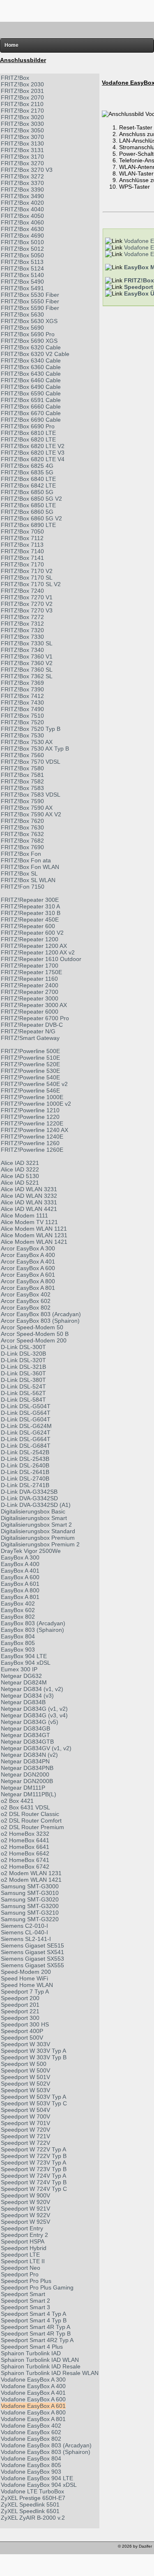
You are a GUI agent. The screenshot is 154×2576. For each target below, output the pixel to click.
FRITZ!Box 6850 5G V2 (31, 499)
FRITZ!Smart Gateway (30, 1038)
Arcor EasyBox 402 (26, 1294)
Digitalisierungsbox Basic (33, 1511)
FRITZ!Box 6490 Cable (31, 387)
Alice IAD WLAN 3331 (29, 1202)
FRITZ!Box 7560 (22, 755)
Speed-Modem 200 (26, 1972)
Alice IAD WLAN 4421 (29, 1209)
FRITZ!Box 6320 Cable (31, 347)
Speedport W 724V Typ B (34, 2182)
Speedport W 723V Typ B (34, 2169)
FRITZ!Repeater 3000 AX (34, 1005)
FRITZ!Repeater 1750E (31, 972)
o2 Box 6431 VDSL (25, 1807)
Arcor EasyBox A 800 (28, 1281)
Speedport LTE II (23, 2261)
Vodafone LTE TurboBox (32, 2491)
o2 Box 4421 (17, 1801)
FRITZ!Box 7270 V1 (27, 597)
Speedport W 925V (25, 2222)
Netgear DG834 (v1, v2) (32, 1689)
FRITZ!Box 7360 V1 (27, 656)
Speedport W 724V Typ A (33, 2176)
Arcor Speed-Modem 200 (34, 1340)
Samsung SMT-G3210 (30, 1913)
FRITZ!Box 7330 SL (27, 643)
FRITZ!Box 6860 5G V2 (31, 518)
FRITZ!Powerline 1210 (30, 1110)
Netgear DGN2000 (25, 1774)
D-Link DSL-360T (23, 1373)
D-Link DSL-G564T (26, 1413)
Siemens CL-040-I (24, 1932)
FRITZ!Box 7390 (22, 689)
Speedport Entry (22, 2228)
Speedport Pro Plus (26, 2281)
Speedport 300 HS (25, 2024)
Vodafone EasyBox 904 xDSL (39, 2485)
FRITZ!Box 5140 (22, 275)
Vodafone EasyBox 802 (31, 2439)
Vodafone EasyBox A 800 (33, 2412)
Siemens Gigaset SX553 (32, 1959)
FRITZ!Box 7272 (22, 617)
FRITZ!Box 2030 (22, 84)
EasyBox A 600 (20, 1577)
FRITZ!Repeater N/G (28, 1031)
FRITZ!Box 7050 (22, 531)
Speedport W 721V (25, 2136)
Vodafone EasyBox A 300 (33, 2380)
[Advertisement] (77, 10)
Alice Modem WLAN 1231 (34, 1235)
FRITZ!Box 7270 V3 (27, 610)
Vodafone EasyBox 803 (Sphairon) (46, 2452)
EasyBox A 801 (20, 1597)
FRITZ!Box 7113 (22, 545)
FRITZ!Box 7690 (22, 847)
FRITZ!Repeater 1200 (30, 939)
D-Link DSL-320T (23, 1360)
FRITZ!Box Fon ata (26, 860)
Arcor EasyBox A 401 (28, 1261)
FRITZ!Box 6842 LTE (28, 485)
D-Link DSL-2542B (25, 1452)
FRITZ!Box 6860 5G (27, 512)
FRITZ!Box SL (19, 873)
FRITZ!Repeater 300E (30, 900)
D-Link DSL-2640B (25, 1465)
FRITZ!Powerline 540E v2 (34, 1084)
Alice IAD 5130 (20, 1176)
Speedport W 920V (25, 2202)
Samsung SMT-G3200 (30, 1906)
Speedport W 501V (25, 2077)
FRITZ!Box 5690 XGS (29, 341)
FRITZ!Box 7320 (22, 630)
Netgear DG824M (24, 1682)
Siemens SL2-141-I (26, 1939)
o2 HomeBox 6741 (25, 1860)
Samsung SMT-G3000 (30, 1886)
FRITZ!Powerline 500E (30, 1051)
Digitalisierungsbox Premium (38, 1538)
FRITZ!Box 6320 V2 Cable (35, 354)
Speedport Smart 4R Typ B (36, 2333)
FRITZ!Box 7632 (22, 834)
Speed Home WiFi (24, 1978)
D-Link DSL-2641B (25, 1472)
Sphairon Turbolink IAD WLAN (40, 2360)
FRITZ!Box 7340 (22, 650)
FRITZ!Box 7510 (22, 716)
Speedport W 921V (25, 2209)
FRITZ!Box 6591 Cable (31, 400)
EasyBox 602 (18, 1610)
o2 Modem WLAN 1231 (31, 1873)
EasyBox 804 (18, 1636)
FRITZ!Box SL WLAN (28, 880)
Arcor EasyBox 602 (26, 1301)
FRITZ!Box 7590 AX (27, 808)
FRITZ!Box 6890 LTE (28, 525)
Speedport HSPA (23, 2241)
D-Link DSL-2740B (25, 1479)
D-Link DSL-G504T (26, 1406)
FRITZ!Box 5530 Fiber (30, 295)
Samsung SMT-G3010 (30, 1893)
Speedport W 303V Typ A (33, 2051)
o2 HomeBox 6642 (25, 1853)
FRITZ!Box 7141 (22, 558)
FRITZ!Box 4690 (22, 236)
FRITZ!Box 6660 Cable (31, 407)
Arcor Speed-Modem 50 (32, 1327)
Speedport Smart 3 (25, 2307)
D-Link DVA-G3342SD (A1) (36, 1505)
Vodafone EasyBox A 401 (33, 2393)
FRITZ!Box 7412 (22, 696)
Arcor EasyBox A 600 (28, 1268)
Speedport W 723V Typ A (33, 2162)
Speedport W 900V (25, 2195)
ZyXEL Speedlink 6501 (30, 2511)
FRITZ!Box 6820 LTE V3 (33, 453)
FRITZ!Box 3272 (22, 176)
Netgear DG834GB (25, 1728)
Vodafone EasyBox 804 (31, 2458)
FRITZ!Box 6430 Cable (31, 374)
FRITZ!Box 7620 (22, 821)
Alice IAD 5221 (20, 1183)
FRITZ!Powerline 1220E (32, 1123)
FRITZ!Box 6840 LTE (28, 479)
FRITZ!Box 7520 (22, 722)
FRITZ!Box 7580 (22, 768)
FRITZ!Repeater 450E (30, 920)
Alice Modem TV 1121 (29, 1222)
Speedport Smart (23, 2294)
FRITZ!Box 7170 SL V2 (31, 584)
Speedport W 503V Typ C (34, 2103)
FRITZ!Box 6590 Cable (31, 393)
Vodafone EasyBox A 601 (33, 2406)
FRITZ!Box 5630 (22, 314)
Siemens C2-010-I (24, 1926)
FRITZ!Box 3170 (22, 157)
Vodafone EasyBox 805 (31, 2465)
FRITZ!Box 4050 (22, 216)
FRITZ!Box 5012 (22, 249)
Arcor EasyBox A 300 (28, 1248)
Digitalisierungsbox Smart (34, 1518)
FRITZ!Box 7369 (22, 683)
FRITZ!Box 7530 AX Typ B (35, 749)
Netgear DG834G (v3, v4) (34, 1715)
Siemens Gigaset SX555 (32, 1965)
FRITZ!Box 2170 (22, 111)
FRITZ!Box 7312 (22, 624)
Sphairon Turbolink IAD (31, 2353)
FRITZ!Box (15, 78)
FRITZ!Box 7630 (22, 827)
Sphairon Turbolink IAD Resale (41, 2366)
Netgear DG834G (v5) (30, 1722)
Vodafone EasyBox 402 (31, 2426)
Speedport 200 (20, 1998)
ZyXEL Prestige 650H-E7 (33, 2498)
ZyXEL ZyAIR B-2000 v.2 (33, 2518)
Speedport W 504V (25, 2110)
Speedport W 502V (25, 2084)
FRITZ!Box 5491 (22, 288)
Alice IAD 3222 (20, 1169)
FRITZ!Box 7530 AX (27, 742)
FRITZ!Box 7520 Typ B (31, 729)
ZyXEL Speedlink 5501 (30, 2504)
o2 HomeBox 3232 (25, 1834)
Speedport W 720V (25, 2130)
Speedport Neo (21, 2268)
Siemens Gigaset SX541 (32, 1952)
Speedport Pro (20, 2274)
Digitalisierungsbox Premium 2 (40, 1544)
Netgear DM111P (23, 1788)
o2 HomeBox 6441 (25, 1840)
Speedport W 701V (25, 2123)
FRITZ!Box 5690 (22, 328)
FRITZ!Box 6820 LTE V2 (33, 446)
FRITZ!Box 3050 (22, 130)
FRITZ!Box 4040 (22, 209)
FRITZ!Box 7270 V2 (27, 604)
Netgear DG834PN (25, 1761)
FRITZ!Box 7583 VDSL (31, 795)
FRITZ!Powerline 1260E (32, 1150)
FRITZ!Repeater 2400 (30, 985)
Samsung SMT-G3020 (30, 1899)
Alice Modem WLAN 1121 (34, 1229)
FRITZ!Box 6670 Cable (31, 413)
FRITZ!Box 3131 (22, 150)
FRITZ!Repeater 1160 (29, 979)
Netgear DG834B (23, 1702)
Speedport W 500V (25, 2070)
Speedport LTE (20, 2255)
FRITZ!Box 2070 (22, 97)
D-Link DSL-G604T (26, 1419)
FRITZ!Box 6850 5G (27, 492)
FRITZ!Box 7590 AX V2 (31, 814)
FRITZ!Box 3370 (22, 183)
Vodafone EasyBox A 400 (33, 2386)
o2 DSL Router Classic (30, 1814)
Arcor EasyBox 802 (26, 1308)
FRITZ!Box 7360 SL (27, 670)
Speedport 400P (22, 2031)
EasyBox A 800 (20, 1590)
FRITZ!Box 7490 (22, 709)
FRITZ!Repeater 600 (28, 926)
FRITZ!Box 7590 (22, 801)
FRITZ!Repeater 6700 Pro (35, 1018)
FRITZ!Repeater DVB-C (32, 1025)
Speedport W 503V (25, 2090)
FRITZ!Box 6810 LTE (28, 433)
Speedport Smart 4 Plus (32, 2347)
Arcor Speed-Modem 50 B (35, 1334)
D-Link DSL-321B (23, 1367)
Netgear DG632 (21, 1676)
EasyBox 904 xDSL (26, 1663)
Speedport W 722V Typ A (33, 2149)
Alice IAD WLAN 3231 (29, 1189)
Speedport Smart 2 (25, 2301)
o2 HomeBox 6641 (25, 1847)
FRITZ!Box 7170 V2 (27, 571)
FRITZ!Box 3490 (22, 196)
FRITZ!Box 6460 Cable (31, 380)
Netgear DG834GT (25, 1735)
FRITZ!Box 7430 (22, 702)
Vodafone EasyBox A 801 (33, 2419)
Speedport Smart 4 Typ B (34, 2320)
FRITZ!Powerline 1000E (32, 1097)
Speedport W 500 (24, 2064)
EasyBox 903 (18, 1650)
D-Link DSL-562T (23, 1393)
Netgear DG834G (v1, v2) (34, 1709)
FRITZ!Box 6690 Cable (31, 420)
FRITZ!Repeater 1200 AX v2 (38, 952)
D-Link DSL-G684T (26, 1446)
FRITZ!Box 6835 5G (27, 472)
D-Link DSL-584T (23, 1400)
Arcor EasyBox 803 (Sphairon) (40, 1321)
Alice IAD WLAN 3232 (29, 1196)
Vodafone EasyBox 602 (31, 2432)
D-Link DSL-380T (23, 1380)
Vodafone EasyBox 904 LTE (37, 2478)
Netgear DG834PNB (27, 1768)
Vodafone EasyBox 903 (31, 2472)
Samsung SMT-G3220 (30, 1919)
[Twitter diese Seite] (7, 2548)
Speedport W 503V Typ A (33, 2097)
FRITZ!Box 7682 (22, 841)
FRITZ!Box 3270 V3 (27, 170)
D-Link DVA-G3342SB (29, 1492)
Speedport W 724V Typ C (34, 2189)
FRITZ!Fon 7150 (23, 887)
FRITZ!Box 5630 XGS (29, 321)
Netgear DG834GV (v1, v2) (36, 1748)
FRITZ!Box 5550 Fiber (30, 301)
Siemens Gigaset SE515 (32, 1945)
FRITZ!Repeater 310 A (30, 906)
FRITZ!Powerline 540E (30, 1077)
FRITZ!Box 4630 (22, 229)
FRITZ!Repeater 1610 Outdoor (41, 959)
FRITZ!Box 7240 (22, 591)
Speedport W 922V (25, 2215)
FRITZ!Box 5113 (22, 262)
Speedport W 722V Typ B (34, 2156)
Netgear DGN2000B (27, 1781)
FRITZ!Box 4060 (22, 222)
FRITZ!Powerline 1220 (30, 1117)
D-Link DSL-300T (23, 1347)
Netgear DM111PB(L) (29, 1794)
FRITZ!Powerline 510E (30, 1058)
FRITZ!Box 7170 (22, 564)
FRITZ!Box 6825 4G (27, 466)
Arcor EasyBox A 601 (28, 1275)
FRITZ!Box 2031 (22, 91)
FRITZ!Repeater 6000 (30, 1012)
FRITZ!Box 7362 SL (27, 676)
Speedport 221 (20, 2011)
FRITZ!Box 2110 (22, 104)
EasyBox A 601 (20, 1584)
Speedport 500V (22, 2038)
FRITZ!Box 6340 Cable (31, 360)
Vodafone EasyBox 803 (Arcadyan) (46, 2445)
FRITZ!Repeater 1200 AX (34, 946)
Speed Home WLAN (27, 1985)
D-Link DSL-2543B (25, 1459)
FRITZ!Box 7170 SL (27, 578)
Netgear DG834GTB (27, 1742)
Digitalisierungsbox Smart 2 (36, 1525)
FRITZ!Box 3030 (22, 124)
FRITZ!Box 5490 (22, 282)
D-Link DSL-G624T (26, 1432)
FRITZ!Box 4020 (22, 203)
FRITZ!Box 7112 (22, 538)
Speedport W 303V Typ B (34, 2057)
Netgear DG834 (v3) (27, 1696)
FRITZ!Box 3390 (22, 189)
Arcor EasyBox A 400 (28, 1255)
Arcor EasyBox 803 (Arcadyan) (41, 1314)
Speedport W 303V (25, 2044)
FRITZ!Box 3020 (22, 117)
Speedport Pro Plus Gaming (37, 2287)
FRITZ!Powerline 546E (30, 1090)
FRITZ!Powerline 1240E (32, 1137)
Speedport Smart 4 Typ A (33, 2314)
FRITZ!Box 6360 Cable (31, 367)
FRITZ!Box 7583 (22, 788)
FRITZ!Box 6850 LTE (28, 505)
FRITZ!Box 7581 (22, 775)
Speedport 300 (20, 2018)
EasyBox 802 (18, 1617)
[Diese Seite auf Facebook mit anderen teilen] (30, 2548)
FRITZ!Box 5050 (22, 255)
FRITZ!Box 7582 (22, 781)
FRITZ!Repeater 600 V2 (32, 933)
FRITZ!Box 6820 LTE (28, 439)
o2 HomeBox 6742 (25, 1867)
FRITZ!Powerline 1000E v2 (36, 1104)
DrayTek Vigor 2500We (31, 1551)
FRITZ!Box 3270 (22, 163)
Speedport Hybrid (24, 2248)
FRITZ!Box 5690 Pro (28, 334)
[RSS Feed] (53, 2548)
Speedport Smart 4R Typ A (36, 2327)
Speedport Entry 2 (24, 2235)
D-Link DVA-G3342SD (29, 1498)
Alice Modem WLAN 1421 (34, 1242)
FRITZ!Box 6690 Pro (28, 426)
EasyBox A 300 (20, 1557)
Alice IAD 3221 (20, 1163)
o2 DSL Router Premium (32, 1827)
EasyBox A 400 (20, 1564)
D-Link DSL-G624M (26, 1426)
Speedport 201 (20, 2005)
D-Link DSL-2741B (25, 1485)
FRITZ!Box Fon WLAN (30, 867)
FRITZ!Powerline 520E (30, 1064)
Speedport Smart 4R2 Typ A (37, 2340)
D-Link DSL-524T (23, 1386)
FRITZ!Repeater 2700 (30, 992)
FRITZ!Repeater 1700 (30, 966)
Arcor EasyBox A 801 (28, 1288)
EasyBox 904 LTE (24, 1656)
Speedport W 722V (25, 2143)
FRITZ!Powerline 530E (30, 1071)
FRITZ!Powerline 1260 (30, 1143)
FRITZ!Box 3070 (22, 137)
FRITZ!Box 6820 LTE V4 (33, 459)
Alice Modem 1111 (24, 1215)
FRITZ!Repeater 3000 (30, 998)
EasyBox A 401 (20, 1571)
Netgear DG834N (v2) (29, 1755)
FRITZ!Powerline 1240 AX (34, 1130)
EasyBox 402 (18, 1603)
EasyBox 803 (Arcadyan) (33, 1623)
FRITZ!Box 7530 (22, 735)
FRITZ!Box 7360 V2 (27, 663)
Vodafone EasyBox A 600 (33, 2399)
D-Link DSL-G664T (26, 1439)
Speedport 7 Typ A (25, 1991)
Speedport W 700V (25, 2116)
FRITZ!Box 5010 (22, 242)
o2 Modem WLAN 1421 (31, 1880)
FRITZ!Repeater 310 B (31, 913)
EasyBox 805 (18, 1643)
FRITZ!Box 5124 (22, 268)
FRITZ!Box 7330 (22, 637)
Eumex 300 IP (19, 1669)
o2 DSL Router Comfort (31, 1821)
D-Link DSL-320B (23, 1354)
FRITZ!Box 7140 (22, 551)
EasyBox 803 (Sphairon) (32, 1630)
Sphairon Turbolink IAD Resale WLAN (50, 2373)
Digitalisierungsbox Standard (38, 1531)
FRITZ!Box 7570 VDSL (31, 762)
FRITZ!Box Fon (21, 854)
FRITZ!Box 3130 (22, 143)
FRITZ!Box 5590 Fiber (30, 308)
